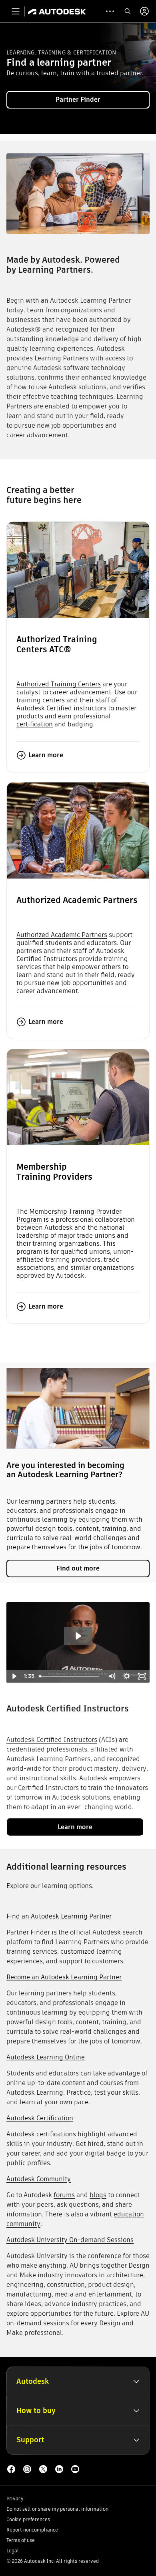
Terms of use (21, 2540)
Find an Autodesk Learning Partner (59, 1916)
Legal (13, 2551)
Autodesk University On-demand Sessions (70, 2240)
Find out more (78, 1568)
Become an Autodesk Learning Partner (64, 1977)
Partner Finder (78, 100)
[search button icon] (128, 11)
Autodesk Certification (40, 2118)
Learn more (46, 755)
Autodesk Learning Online (46, 2057)
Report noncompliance (32, 2530)
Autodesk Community (39, 2179)
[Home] (57, 11)
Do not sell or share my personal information (57, 2509)
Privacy (15, 2499)
